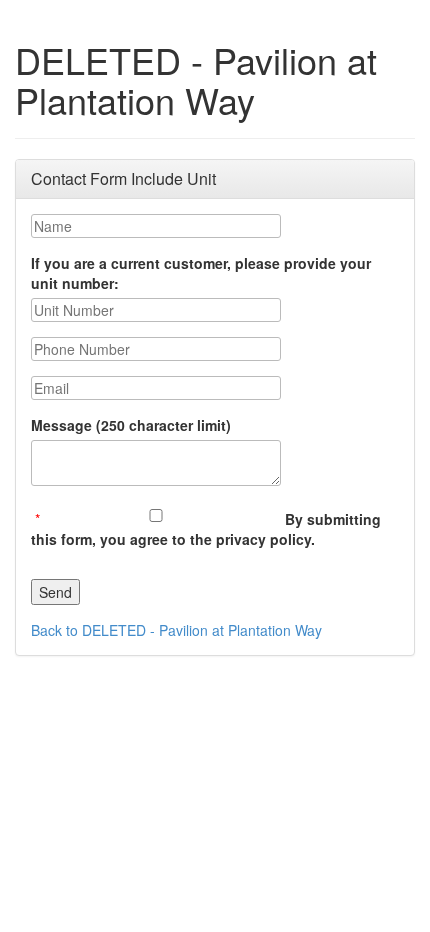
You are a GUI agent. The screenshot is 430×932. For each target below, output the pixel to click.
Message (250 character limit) (131, 425)
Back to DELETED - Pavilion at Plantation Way (176, 630)
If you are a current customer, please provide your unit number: (201, 273)
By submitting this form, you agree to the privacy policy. (206, 529)
